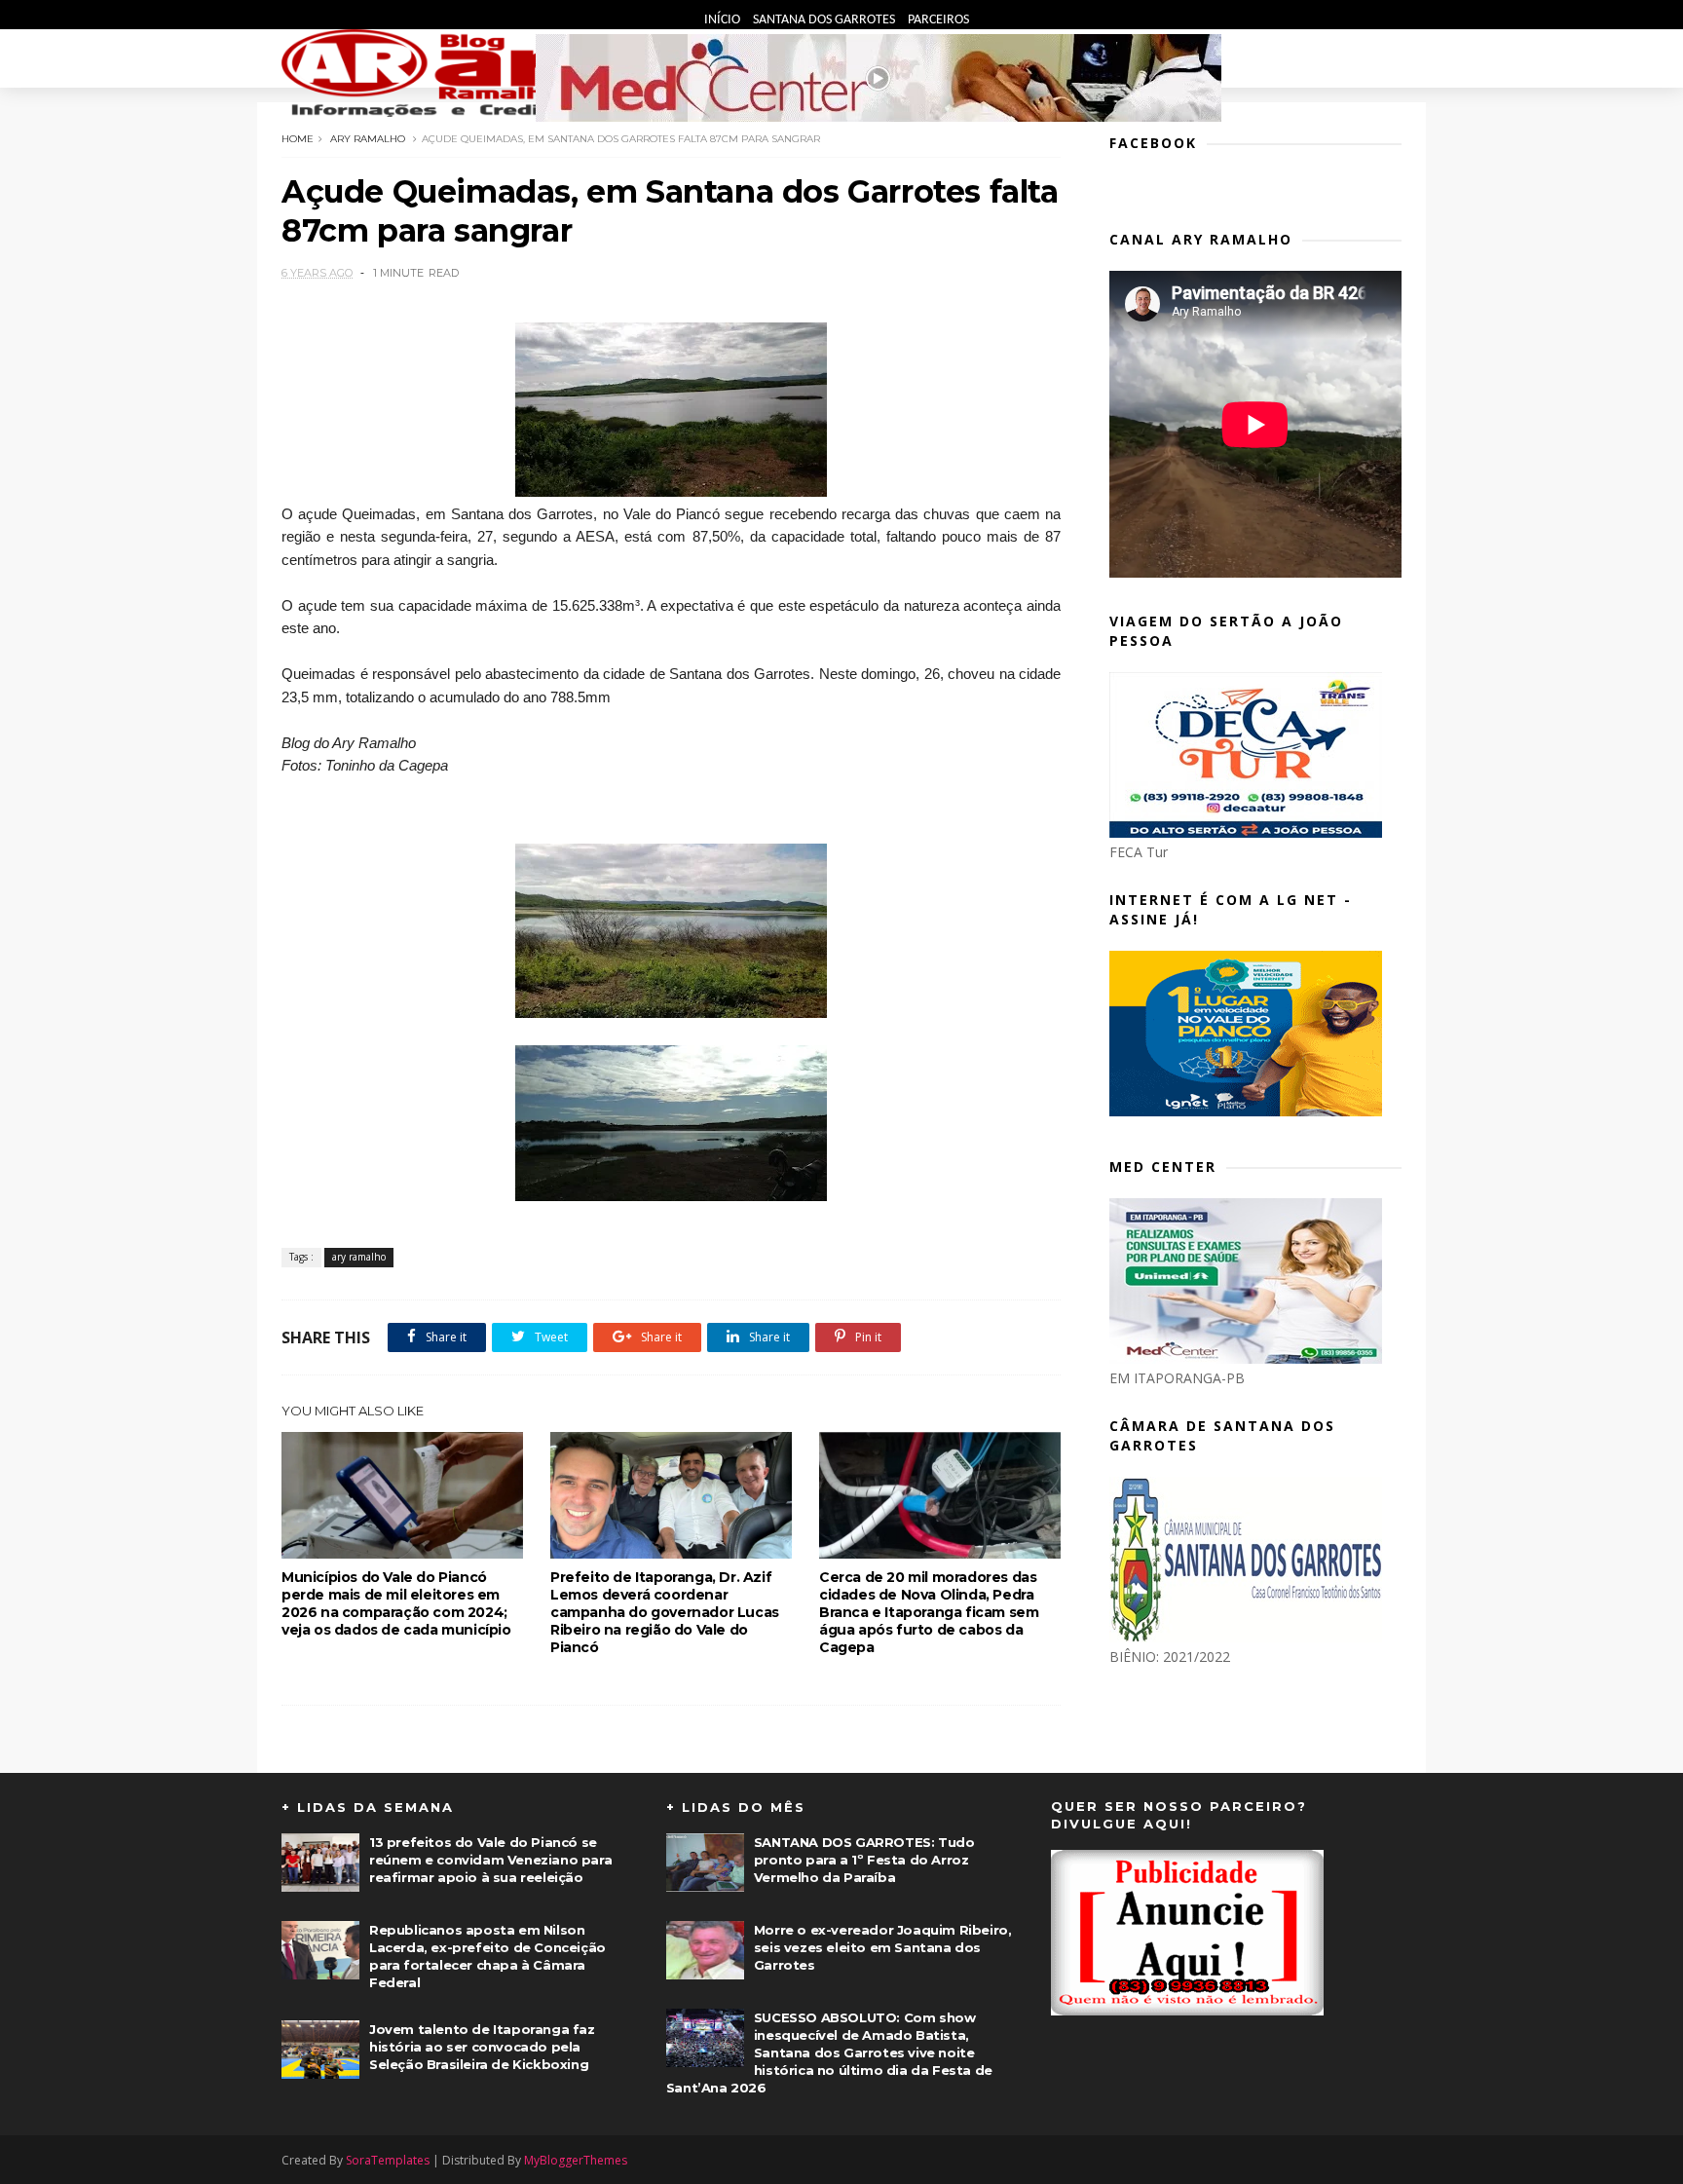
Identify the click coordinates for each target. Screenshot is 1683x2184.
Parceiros (938, 20)
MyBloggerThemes (576, 2160)
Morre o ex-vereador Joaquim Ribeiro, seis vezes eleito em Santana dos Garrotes (883, 1947)
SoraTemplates (388, 2160)
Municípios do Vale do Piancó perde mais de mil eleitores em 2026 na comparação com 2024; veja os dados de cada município (396, 1603)
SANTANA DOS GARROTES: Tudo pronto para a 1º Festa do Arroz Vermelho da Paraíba (864, 1860)
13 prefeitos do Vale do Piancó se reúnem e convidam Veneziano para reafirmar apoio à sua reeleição (490, 1860)
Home (298, 139)
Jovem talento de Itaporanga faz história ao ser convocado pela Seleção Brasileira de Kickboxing (482, 2047)
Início (724, 20)
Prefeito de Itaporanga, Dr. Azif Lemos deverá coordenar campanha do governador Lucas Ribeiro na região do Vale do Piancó (665, 1612)
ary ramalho (368, 139)
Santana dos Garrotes (825, 20)
